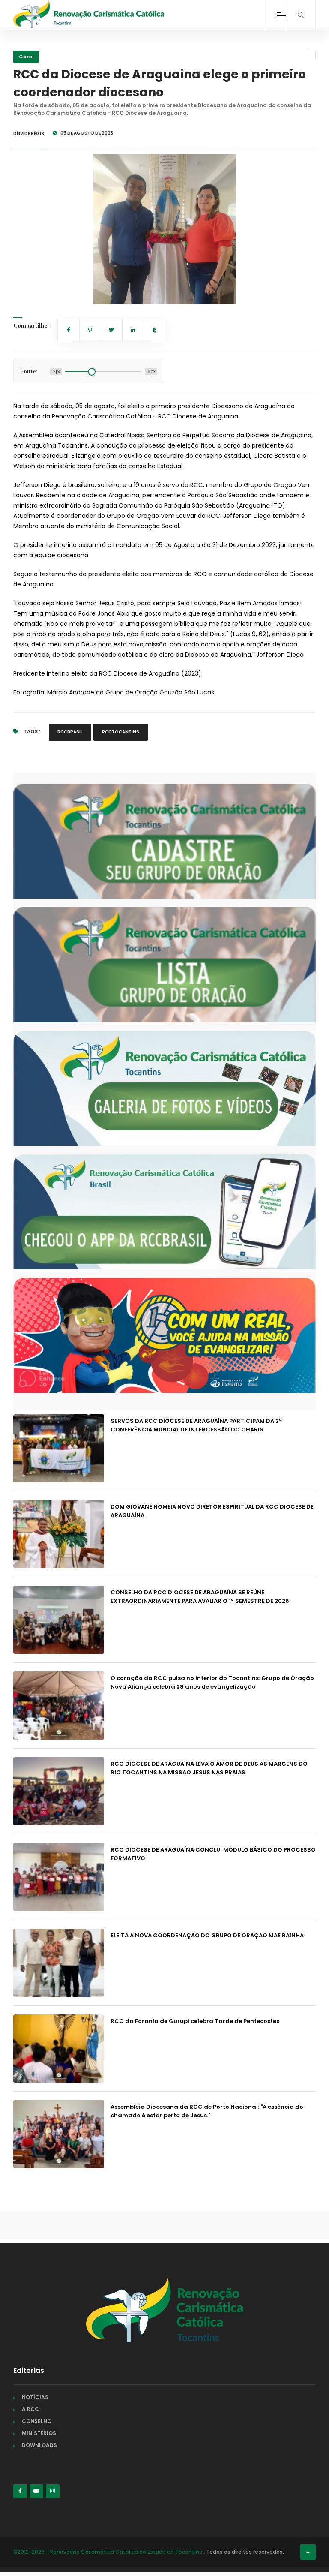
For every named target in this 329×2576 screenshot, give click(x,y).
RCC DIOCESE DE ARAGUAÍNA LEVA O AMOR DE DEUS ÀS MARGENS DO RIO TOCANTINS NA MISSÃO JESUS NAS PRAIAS (209, 1768)
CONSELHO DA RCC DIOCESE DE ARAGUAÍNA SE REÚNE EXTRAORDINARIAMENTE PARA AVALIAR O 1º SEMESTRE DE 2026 (200, 1597)
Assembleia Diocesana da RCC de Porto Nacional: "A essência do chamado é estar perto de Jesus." (207, 2111)
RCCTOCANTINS (121, 732)
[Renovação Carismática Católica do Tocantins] (89, 14)
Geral (26, 57)
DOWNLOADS (39, 2445)
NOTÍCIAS (35, 2397)
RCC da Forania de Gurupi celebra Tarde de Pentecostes (195, 2021)
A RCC (30, 2409)
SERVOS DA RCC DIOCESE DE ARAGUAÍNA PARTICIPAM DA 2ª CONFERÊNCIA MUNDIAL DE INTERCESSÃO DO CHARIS (196, 1425)
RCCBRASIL (70, 732)
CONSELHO (37, 2421)
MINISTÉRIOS (39, 2433)
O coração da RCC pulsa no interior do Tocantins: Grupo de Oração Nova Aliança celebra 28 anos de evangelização (212, 1682)
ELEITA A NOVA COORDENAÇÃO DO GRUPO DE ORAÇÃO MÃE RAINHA (207, 1935)
